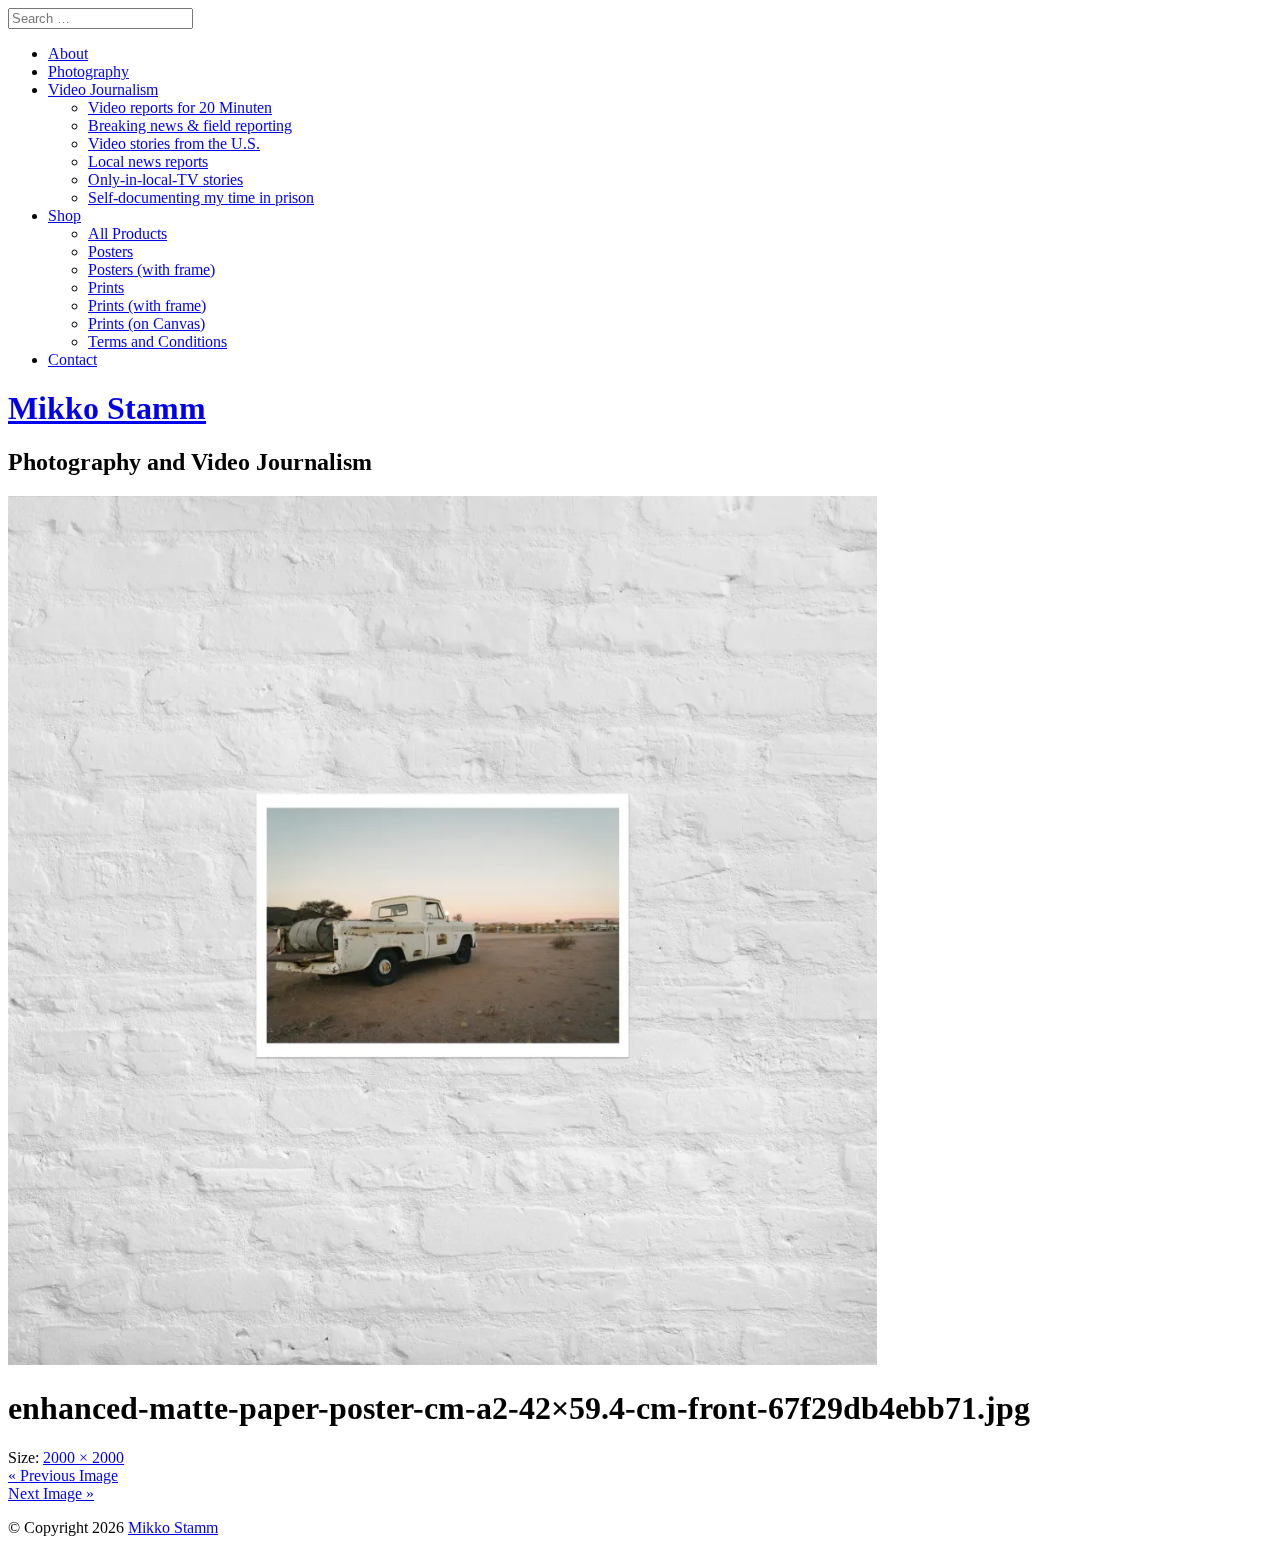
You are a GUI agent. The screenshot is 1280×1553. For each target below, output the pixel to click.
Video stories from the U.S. (174, 143)
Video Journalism (103, 89)
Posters (110, 251)
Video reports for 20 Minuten (180, 107)
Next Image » (51, 1493)
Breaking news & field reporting (190, 125)
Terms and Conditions (157, 341)
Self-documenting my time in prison (201, 197)
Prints (106, 287)
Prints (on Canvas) (146, 323)
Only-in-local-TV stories (165, 179)
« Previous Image (63, 1475)
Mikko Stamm (173, 1527)
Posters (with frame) (151, 269)
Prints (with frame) (147, 305)
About (68, 53)
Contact (72, 359)
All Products (127, 233)
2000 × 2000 (83, 1457)
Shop (64, 215)
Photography (88, 71)
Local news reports (148, 161)
